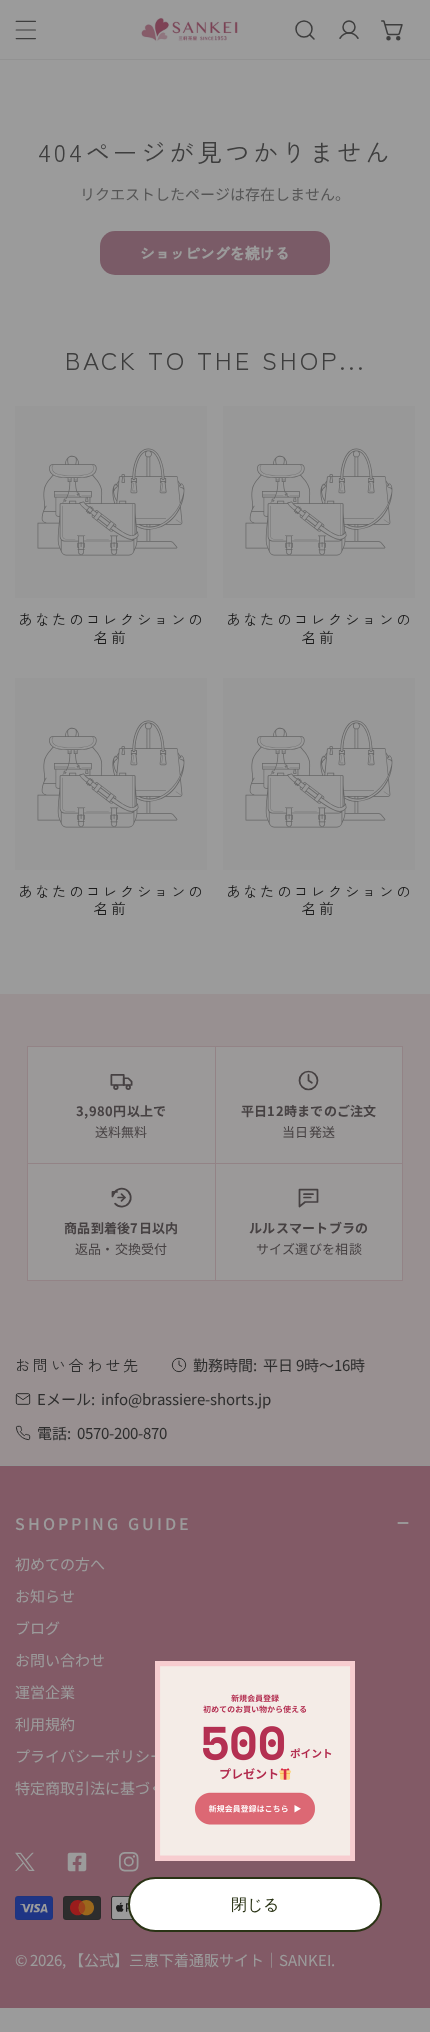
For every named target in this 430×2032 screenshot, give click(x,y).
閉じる (255, 1904)
